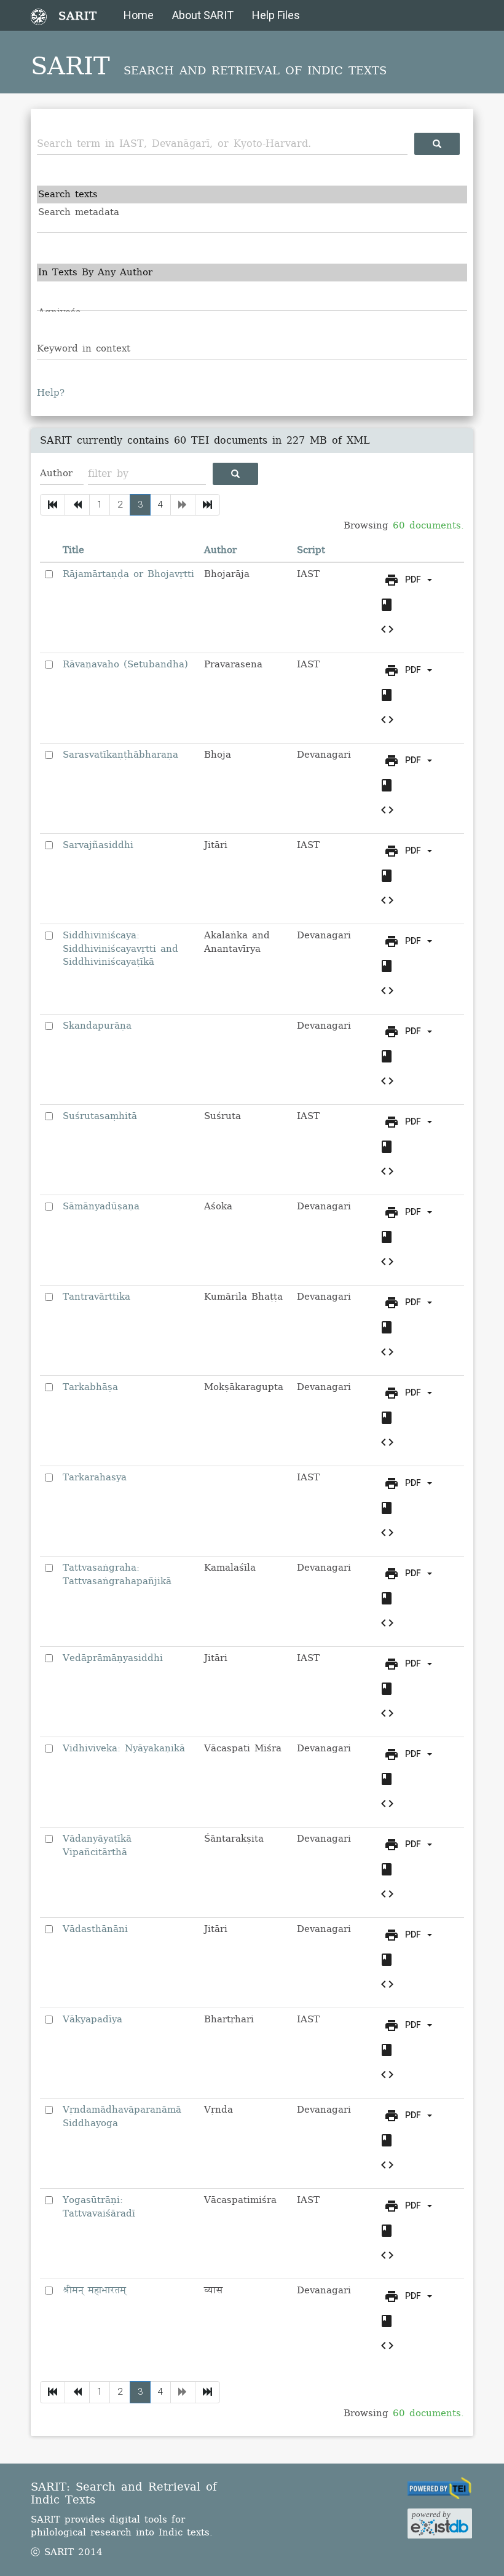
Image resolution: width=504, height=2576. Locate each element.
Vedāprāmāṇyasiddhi (113, 1658)
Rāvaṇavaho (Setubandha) (125, 664)
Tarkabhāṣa (90, 1387)
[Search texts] (252, 194)
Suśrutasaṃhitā (100, 1116)
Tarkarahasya (95, 1477)
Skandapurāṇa (97, 1026)
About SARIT (203, 15)
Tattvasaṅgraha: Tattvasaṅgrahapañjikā (117, 1574)
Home (139, 15)
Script (311, 550)
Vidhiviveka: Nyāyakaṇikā (124, 1748)
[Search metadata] (252, 212)
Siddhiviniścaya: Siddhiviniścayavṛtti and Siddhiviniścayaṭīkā (120, 948)
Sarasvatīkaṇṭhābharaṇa (120, 755)
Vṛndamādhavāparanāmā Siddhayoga (122, 2116)
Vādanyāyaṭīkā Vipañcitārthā (97, 1845)
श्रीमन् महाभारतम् (94, 2290)
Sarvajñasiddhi (98, 845)
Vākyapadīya (93, 2019)
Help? (51, 393)
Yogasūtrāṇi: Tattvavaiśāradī (99, 2206)
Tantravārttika (96, 1297)
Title (73, 550)
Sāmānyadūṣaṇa (101, 1206)
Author (220, 550)
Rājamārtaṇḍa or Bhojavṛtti (128, 574)
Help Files (276, 15)
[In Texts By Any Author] (252, 273)
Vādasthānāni (95, 1929)
